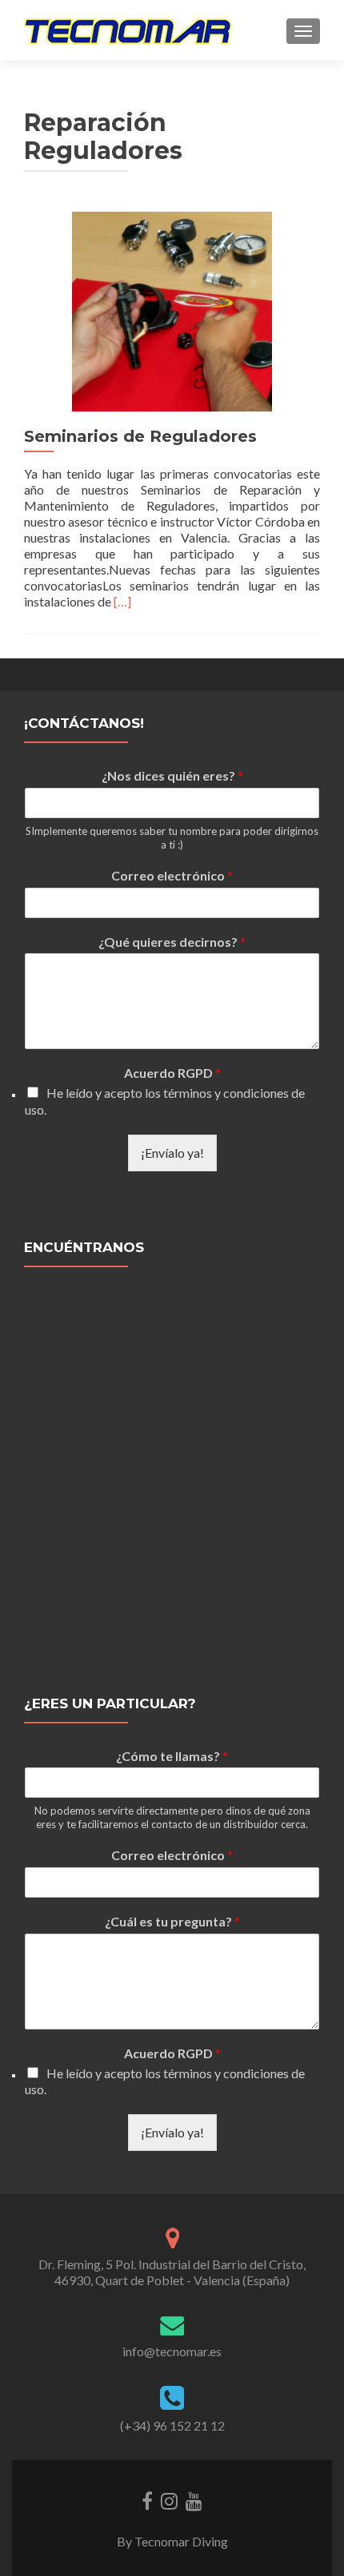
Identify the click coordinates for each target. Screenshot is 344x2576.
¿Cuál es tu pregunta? (172, 1921)
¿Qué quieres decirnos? (172, 942)
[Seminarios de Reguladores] (172, 310)
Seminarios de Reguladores (140, 436)
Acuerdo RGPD (172, 1073)
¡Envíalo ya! (172, 1153)
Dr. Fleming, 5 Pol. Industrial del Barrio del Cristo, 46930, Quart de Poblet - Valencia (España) (172, 2272)
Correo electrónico (172, 875)
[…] (122, 601)
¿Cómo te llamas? (172, 1756)
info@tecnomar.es (172, 2351)
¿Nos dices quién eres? (172, 775)
